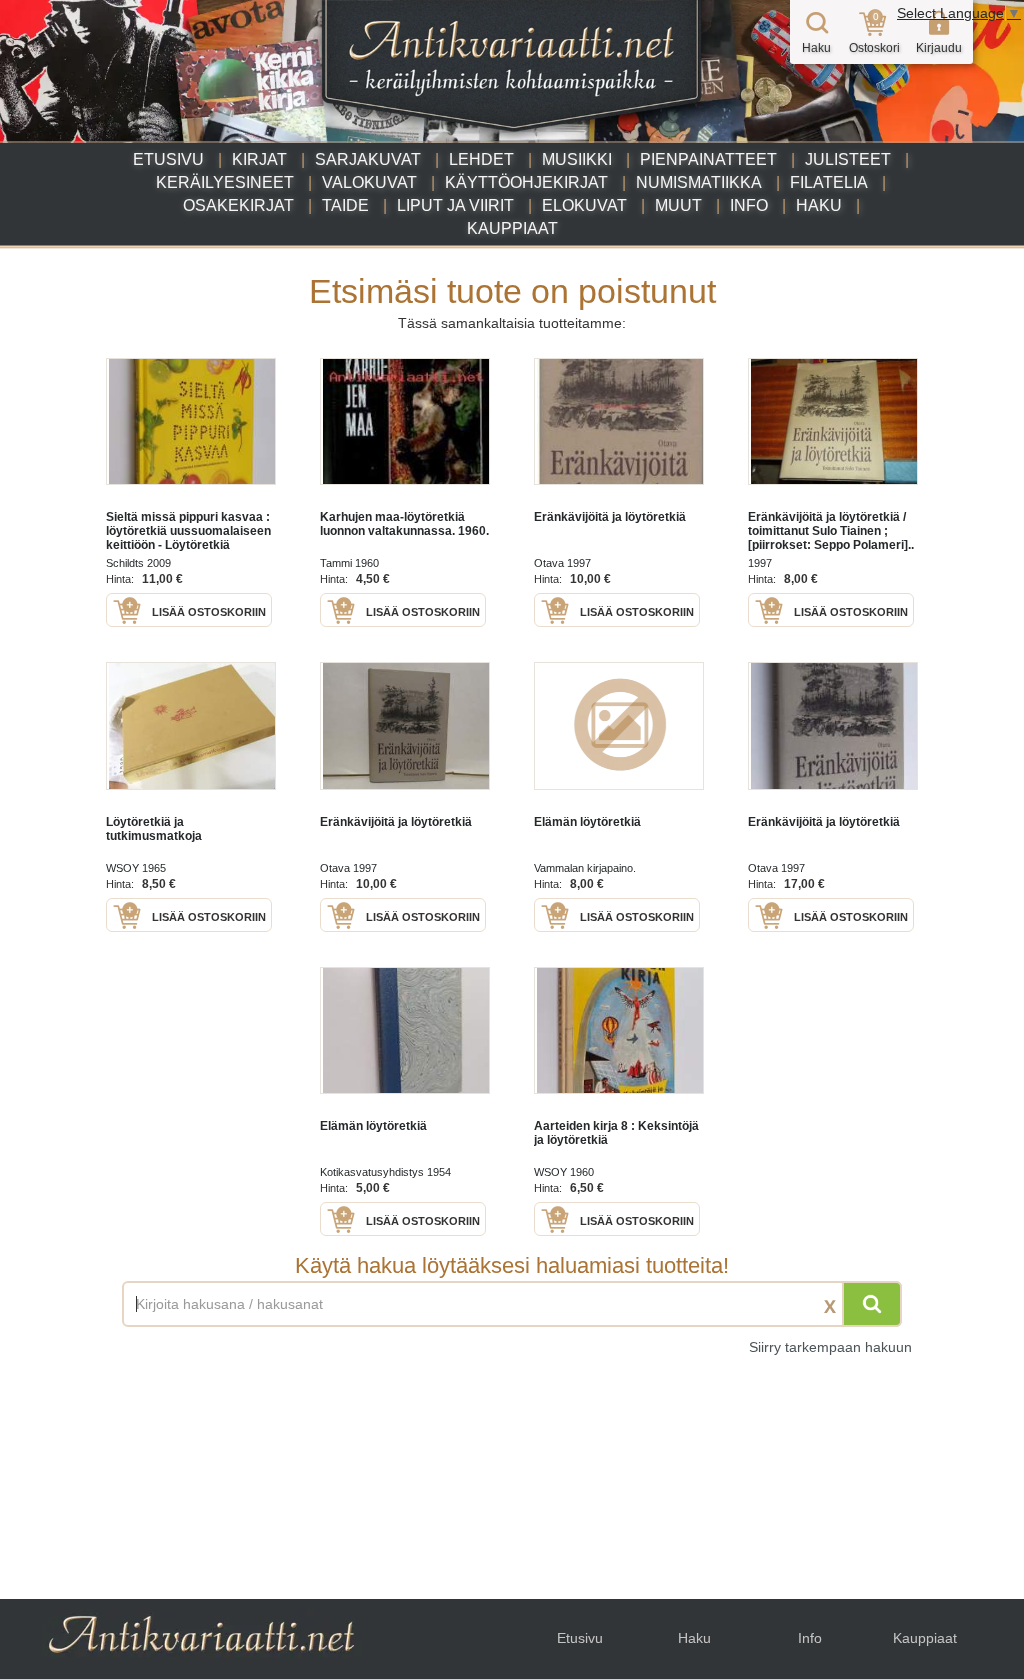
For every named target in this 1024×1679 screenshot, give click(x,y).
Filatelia (829, 182)
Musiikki (577, 159)
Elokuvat (584, 205)
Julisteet (848, 159)
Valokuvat (369, 182)
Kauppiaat (512, 228)
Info (749, 205)
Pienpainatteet (708, 159)
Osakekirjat (238, 205)
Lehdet (481, 159)
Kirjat (259, 159)
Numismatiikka (699, 182)
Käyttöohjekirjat (526, 182)
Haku (819, 205)
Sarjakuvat (368, 159)
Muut (678, 205)
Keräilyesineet (225, 182)
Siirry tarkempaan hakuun (830, 1347)
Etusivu (168, 159)
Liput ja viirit (455, 205)
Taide (345, 205)
